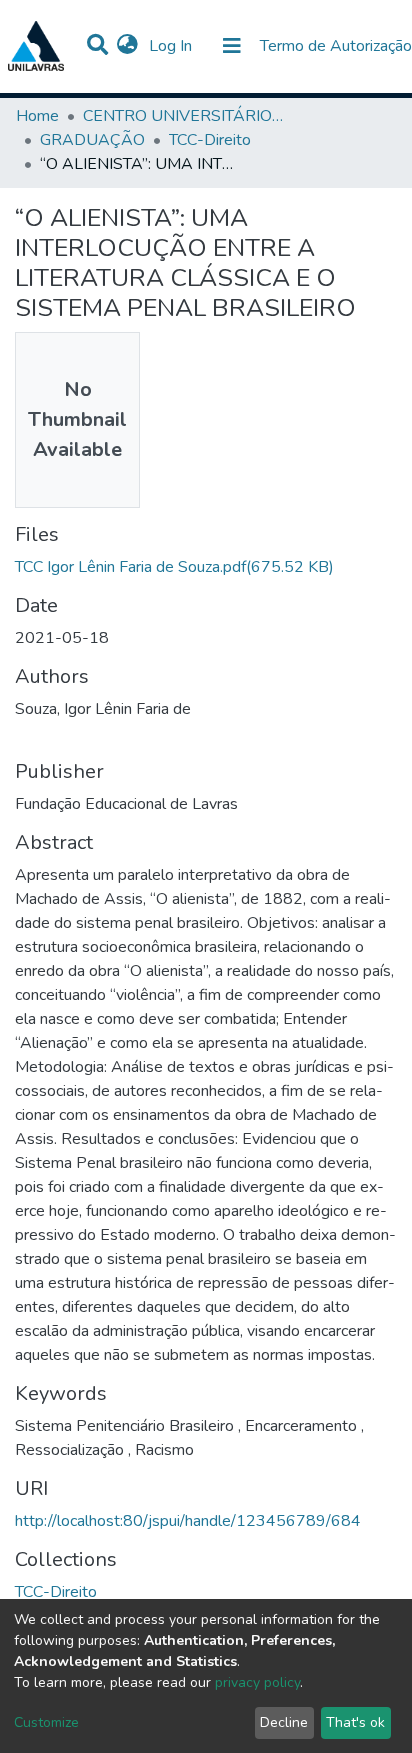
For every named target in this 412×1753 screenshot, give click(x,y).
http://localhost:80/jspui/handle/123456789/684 (188, 1521)
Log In (172, 46)
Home (37, 116)
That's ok (355, 1722)
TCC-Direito (210, 140)
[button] (127, 46)
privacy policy (257, 1682)
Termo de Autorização (336, 46)
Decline (284, 1722)
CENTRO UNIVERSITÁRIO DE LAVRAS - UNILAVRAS (183, 116)
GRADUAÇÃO (92, 140)
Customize (46, 1722)
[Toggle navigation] (232, 46)
